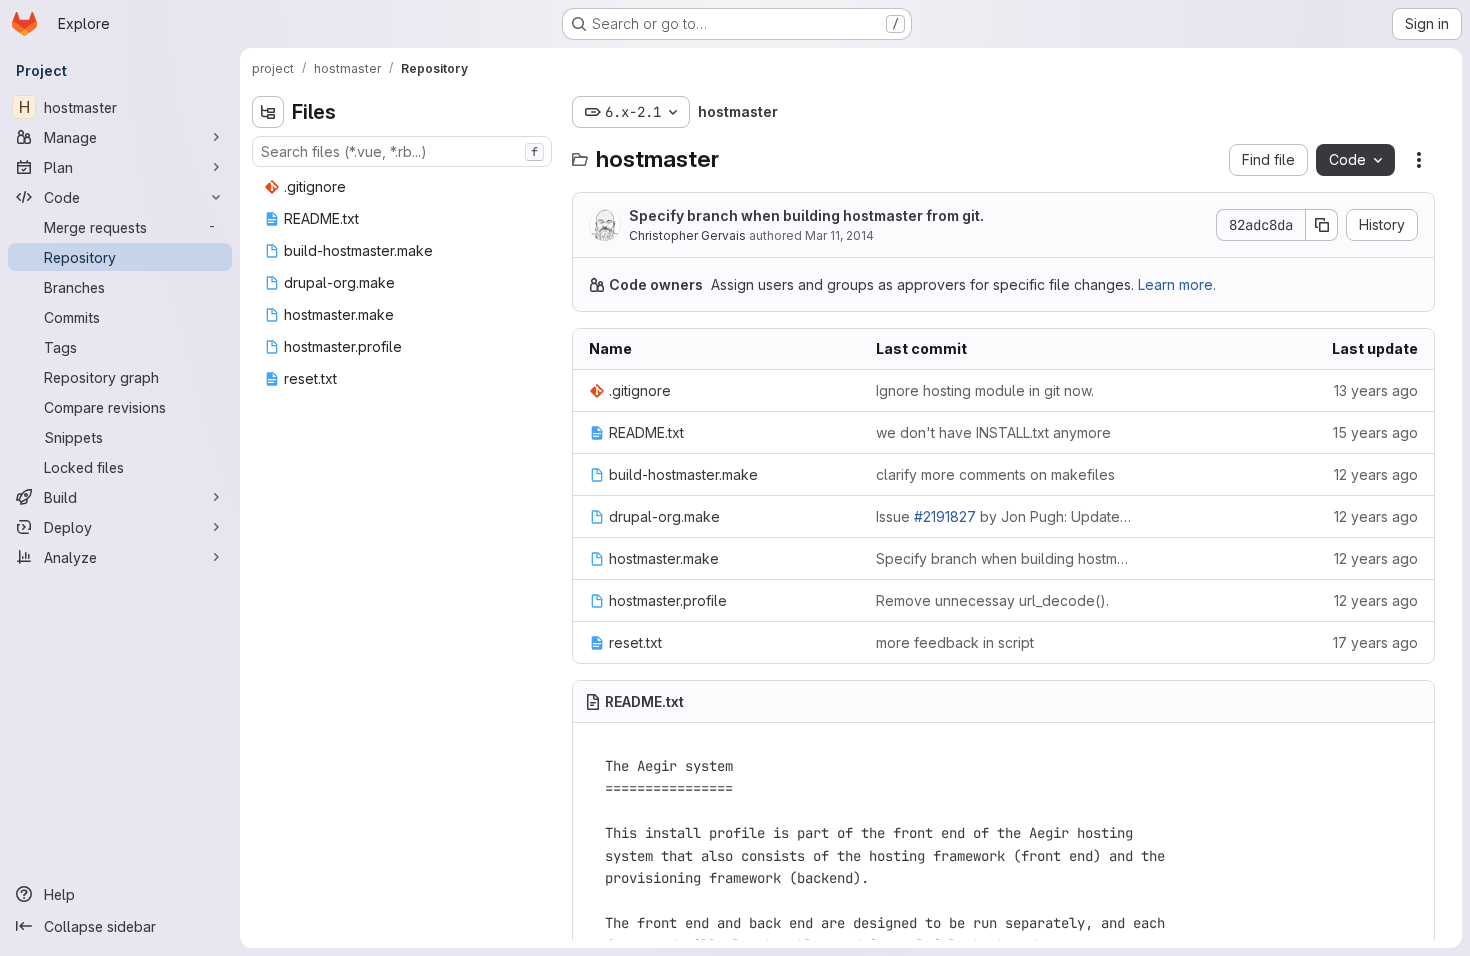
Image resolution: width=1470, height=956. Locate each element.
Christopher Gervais (687, 235)
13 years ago (1376, 390)
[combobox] (402, 151)
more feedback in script (955, 642)
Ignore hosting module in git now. (985, 390)
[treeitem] (404, 187)
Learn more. (1177, 284)
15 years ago (1375, 432)
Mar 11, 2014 (839, 235)
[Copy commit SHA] (1322, 225)
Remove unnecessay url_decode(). (992, 600)
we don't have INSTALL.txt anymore (993, 432)
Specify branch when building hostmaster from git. (806, 215)
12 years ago (1376, 474)
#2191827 (945, 516)
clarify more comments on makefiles (995, 474)
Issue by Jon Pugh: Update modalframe (1003, 516)
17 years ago (1375, 642)
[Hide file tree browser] (268, 112)
